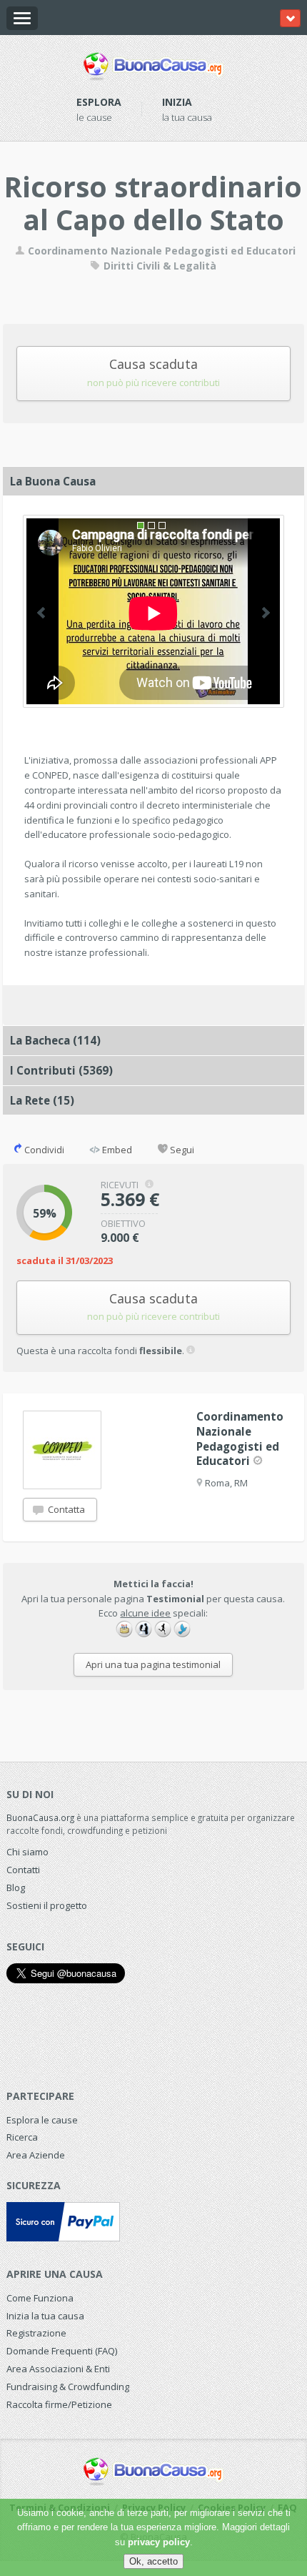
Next (266, 613)
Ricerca (22, 2137)
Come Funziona (40, 2298)
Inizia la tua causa (45, 2316)
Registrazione (36, 2333)
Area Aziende (36, 2155)
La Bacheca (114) (55, 1040)
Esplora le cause (42, 2120)
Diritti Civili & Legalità (158, 266)
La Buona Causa (53, 481)
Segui (181, 1150)
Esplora (99, 102)
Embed (116, 1150)
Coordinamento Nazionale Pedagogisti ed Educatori (160, 251)
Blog (16, 1887)
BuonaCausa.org (40, 1817)
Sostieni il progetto (47, 1905)
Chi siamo (27, 1852)
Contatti (23, 1870)
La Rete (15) (42, 1100)
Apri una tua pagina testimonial (153, 1664)
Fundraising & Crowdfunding (68, 2387)
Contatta (65, 1509)
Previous (41, 613)
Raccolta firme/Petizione (59, 2404)
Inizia (177, 102)
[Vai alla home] (153, 64)
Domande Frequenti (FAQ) (62, 2351)
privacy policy (159, 2542)
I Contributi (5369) (61, 1070)
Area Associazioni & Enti (58, 2369)
